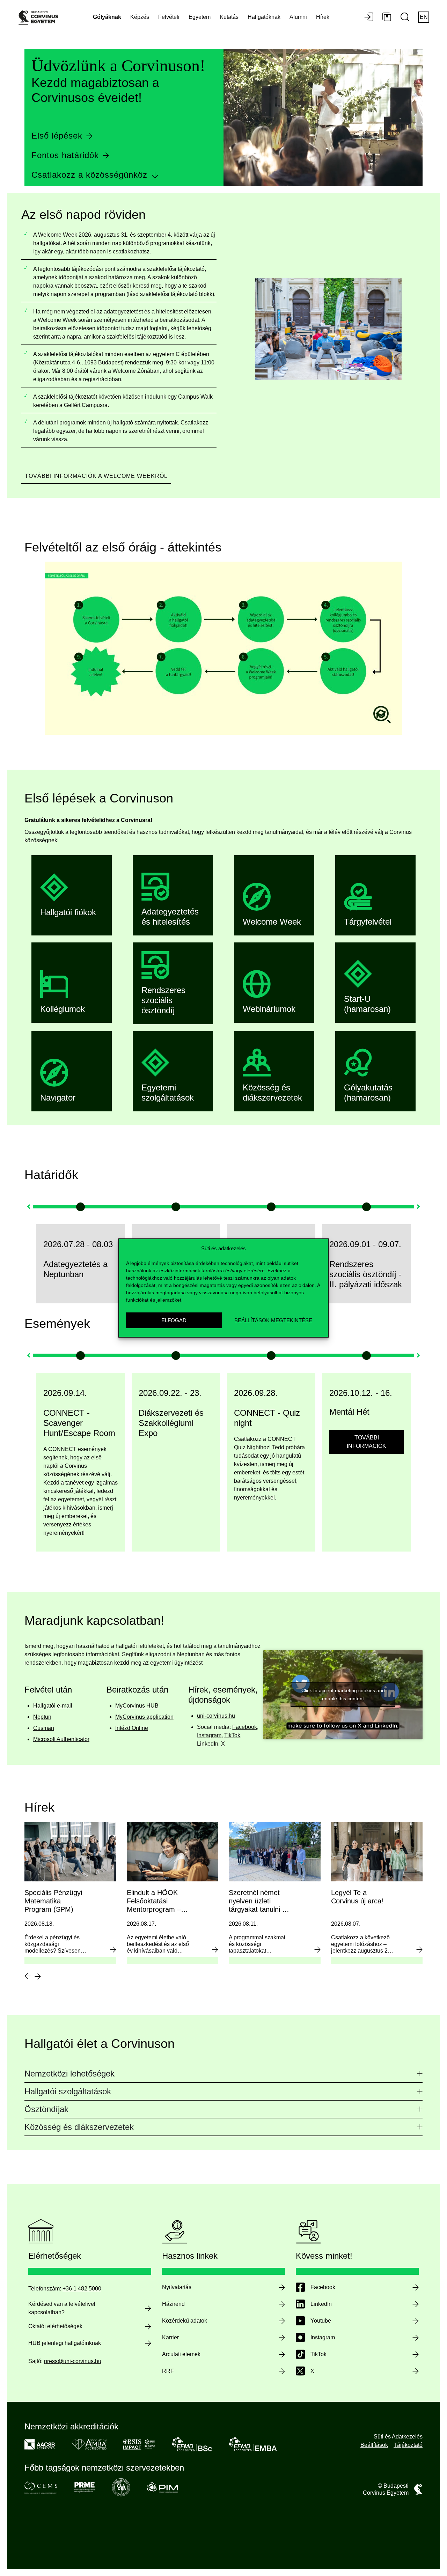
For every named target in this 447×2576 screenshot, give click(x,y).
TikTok (232, 1735)
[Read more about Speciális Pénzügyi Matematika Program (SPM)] (113, 1949)
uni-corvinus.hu (216, 1716)
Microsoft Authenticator (61, 1739)
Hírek (323, 17)
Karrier (170, 2337)
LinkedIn (208, 1744)
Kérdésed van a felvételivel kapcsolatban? (62, 2308)
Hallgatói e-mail (53, 1706)
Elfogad (174, 1320)
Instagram (209, 1735)
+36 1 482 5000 (82, 2289)
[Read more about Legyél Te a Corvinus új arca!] (419, 1949)
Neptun (42, 1717)
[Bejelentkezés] (369, 17)
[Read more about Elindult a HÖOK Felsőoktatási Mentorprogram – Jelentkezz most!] (215, 1949)
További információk (304, 1442)
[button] (29, 1207)
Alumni (298, 17)
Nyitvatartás (177, 2287)
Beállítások (374, 2445)
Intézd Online (132, 1728)
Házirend (173, 2304)
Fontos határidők (65, 155)
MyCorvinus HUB (137, 1706)
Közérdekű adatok (185, 2321)
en (424, 17)
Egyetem (200, 17)
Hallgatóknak (264, 17)
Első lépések (57, 136)
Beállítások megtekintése (273, 1320)
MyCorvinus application (144, 1717)
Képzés (140, 17)
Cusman (44, 1728)
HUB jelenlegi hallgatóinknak (65, 2343)
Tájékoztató (408, 2445)
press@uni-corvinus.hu (73, 2361)
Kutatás (229, 17)
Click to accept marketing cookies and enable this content (343, 1694)
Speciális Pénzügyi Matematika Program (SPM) (53, 1901)
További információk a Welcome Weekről (96, 476)
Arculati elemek (181, 2354)
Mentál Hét (287, 1412)
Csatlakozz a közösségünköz (89, 175)
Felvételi (169, 17)
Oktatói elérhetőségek (55, 2326)
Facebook (245, 1727)
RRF (168, 2371)
